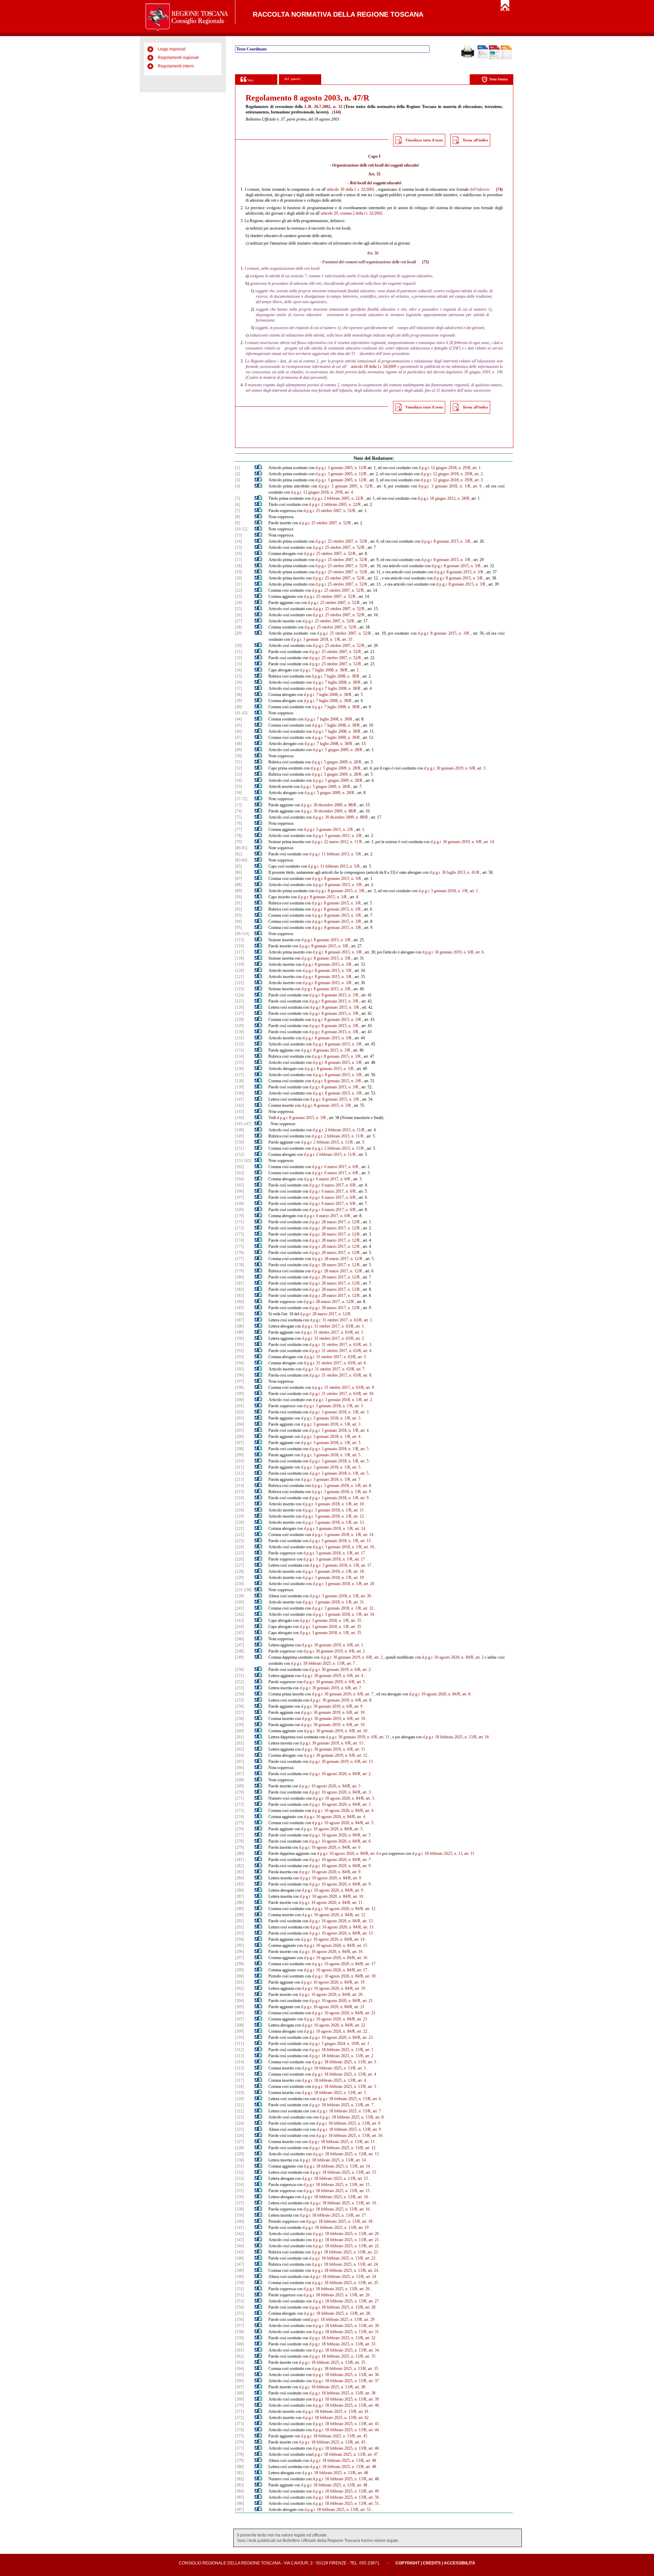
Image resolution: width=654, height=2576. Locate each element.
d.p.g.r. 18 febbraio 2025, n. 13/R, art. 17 (333, 2215)
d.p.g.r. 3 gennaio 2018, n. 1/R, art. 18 (333, 1571)
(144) (337, 112)
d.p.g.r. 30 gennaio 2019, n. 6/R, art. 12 (336, 1755)
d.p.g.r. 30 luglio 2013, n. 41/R (454, 872)
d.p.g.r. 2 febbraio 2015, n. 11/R (339, 1130)
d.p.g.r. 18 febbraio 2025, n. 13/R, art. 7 (323, 1663)
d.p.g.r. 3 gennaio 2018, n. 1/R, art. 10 (333, 1504)
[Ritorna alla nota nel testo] (256, 468)
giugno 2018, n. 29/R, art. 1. (459, 468)
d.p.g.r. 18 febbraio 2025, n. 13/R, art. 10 (349, 2136)
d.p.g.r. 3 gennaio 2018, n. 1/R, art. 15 (340, 1541)
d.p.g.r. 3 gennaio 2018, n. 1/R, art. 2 (342, 1400)
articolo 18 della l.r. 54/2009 (374, 367)
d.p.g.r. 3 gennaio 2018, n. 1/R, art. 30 (340, 1596)
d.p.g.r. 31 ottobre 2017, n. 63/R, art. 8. (341, 1375)
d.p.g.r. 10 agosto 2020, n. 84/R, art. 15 (336, 1945)
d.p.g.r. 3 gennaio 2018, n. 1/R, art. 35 (330, 1620)
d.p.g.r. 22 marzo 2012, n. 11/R (337, 842)
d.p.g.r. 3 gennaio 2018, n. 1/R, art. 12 (333, 1516)
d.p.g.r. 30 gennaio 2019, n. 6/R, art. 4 (332, 1676)
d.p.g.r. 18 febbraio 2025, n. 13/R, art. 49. (346, 2491)
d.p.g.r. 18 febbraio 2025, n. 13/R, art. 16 (456, 1737)
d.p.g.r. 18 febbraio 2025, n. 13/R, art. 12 (342, 2148)
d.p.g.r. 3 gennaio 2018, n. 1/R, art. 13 (333, 1522)
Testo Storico (499, 79)
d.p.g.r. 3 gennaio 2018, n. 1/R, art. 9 (341, 1492)
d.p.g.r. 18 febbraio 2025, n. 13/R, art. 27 (346, 2301)
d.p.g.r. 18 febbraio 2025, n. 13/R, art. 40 (346, 2405)
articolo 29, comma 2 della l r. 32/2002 (352, 213)
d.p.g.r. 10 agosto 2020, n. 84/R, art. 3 (330, 1786)
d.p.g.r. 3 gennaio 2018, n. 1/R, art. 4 (339, 1430)
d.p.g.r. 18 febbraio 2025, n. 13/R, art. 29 (341, 2319)
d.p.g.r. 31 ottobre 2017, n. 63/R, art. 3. (341, 1345)
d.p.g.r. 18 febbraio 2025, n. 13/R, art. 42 (336, 2418)
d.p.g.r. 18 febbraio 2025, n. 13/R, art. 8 (352, 2117)
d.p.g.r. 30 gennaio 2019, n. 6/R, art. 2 (334, 1651)
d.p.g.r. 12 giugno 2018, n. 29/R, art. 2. (452, 474)
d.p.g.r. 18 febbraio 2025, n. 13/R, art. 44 (346, 2430)
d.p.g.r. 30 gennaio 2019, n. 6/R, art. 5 (334, 1682)
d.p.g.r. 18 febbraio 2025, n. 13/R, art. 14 (333, 2160)
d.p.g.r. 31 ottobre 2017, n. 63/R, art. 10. (342, 1394)
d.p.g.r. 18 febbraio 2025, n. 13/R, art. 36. (346, 2375)
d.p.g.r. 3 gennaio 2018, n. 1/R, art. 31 (333, 1602)
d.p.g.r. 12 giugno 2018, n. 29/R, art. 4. (322, 492)
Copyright (408, 2563)
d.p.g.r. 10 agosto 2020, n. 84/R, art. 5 (343, 1823)
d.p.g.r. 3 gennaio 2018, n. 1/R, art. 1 (448, 891)
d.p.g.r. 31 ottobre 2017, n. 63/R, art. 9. (344, 1387)
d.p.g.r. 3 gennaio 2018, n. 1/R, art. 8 (341, 1486)
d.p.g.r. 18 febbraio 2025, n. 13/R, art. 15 (343, 2172)
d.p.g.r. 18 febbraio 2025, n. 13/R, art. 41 (336, 2411)
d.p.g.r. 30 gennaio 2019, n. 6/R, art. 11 (358, 1737)
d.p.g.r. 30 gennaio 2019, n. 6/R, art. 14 (462, 842)
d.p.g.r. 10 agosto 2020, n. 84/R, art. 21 (341, 2001)
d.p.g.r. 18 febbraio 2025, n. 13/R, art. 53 (338, 2510)
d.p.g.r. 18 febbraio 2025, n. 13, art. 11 (443, 1853)
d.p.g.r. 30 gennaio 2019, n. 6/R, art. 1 (332, 1645)
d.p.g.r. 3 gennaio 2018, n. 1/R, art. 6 (450, 486)
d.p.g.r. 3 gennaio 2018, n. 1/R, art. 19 (333, 1578)
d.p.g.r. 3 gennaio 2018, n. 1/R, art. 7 (331, 1479)
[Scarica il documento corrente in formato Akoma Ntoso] (506, 58)
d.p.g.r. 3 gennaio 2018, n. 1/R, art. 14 (334, 1528)
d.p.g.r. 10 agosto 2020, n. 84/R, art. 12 (344, 1909)
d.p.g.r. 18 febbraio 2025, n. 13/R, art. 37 (346, 2381)
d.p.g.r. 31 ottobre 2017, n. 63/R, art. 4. (341, 1351)
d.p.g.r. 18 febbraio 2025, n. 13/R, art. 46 (346, 2448)
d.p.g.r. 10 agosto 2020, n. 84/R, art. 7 (340, 1860)
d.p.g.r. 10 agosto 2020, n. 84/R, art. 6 (340, 1841)
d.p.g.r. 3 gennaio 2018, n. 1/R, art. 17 (334, 1553)
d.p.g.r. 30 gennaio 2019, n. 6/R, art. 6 (453, 952)
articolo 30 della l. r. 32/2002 (351, 189)
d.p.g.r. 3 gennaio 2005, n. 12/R (341, 468)
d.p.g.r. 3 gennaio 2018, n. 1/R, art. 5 (331, 1443)
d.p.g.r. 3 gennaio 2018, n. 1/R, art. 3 (333, 1406)
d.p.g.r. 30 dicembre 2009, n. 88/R (329, 805)
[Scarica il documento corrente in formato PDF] (494, 58)
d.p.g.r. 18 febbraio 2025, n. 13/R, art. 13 (346, 2154)
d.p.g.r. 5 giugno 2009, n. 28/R (338, 750)
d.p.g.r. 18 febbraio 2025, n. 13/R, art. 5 (344, 2086)
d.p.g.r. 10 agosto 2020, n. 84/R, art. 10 (331, 1896)
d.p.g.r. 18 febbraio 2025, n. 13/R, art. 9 (348, 2123)
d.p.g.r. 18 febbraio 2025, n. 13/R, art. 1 (341, 2050)
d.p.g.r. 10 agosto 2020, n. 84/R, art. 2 (453, 1657)
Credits (432, 2563)
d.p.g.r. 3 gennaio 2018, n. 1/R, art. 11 (333, 1510)
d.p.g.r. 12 (427, 468)
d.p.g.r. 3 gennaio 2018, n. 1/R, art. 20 (343, 1584)
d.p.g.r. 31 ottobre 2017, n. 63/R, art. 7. (334, 1369)
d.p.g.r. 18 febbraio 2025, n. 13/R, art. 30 (346, 2326)
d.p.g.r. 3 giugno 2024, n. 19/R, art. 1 (339, 2044)
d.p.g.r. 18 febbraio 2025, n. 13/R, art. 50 (346, 2497)
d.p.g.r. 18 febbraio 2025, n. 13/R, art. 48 (343, 2461)
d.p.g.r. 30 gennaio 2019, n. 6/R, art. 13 (341, 1762)
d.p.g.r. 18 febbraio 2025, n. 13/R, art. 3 (344, 2062)
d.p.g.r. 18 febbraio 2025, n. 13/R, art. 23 (345, 2252)
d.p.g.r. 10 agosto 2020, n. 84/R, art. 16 (331, 1952)
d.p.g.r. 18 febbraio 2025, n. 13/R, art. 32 (342, 2338)
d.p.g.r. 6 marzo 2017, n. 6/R (335, 1167)
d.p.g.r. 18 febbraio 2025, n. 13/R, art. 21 (346, 2240)
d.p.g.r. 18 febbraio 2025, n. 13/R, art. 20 (346, 2234)
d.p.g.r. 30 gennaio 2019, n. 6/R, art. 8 (341, 1700)
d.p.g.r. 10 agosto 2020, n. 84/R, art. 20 (331, 1995)
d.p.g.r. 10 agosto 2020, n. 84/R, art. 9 (340, 1866)
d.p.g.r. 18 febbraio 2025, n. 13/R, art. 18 (339, 2221)
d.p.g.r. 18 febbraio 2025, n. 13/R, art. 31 (346, 2332)
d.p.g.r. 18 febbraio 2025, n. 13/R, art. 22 (346, 2246)
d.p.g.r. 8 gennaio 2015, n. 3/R (446, 541)
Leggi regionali (172, 49)
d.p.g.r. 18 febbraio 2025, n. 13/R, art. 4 (344, 2074)
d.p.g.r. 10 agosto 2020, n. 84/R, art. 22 (333, 2025)
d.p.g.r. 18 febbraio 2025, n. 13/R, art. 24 (345, 2264)
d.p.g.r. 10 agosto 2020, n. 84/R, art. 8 (440, 1694)
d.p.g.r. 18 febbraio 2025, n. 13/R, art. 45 (334, 2436)
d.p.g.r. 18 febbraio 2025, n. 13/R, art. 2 (341, 2056)
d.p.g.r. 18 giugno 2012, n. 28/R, (444, 498)
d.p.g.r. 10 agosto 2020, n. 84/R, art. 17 (344, 1964)
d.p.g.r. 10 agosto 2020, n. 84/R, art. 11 (331, 1903)
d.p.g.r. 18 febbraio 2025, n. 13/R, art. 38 (332, 2387)
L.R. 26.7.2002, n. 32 (323, 107)
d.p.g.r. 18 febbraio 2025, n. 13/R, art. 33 (342, 2344)
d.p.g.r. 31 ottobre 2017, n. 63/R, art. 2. (333, 1338)
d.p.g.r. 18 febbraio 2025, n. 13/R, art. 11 (342, 2142)
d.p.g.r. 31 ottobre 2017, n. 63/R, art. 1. (341, 1320)
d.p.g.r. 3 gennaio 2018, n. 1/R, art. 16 (343, 1547)
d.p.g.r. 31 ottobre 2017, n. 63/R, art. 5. (335, 1357)
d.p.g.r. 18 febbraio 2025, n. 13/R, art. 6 (349, 2099)
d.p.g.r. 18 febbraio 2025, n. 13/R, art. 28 (342, 2307)
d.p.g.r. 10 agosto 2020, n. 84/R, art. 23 (341, 2037)
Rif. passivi (292, 79)
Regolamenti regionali (178, 58)
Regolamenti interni (176, 66)
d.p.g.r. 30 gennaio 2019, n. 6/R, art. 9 (332, 1706)
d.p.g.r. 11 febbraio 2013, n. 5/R (335, 854)
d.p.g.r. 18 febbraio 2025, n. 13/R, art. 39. (346, 2399)
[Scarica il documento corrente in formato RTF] (483, 57)
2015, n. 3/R (459, 633)
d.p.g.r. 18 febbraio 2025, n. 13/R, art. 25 (345, 2283)
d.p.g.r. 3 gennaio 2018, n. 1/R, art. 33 (322, 639)
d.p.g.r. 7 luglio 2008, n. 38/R (324, 670)
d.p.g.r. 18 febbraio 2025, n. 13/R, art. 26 (337, 2289)
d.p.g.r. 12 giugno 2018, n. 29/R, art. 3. (452, 480)
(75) (425, 262)
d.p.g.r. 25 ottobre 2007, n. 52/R (329, 511)
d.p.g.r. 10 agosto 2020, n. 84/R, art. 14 (333, 1939)
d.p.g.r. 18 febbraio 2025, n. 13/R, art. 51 (346, 2503)
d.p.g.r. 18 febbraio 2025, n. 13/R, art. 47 (345, 2454)
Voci (250, 80)
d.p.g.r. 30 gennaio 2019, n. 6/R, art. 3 (455, 768)
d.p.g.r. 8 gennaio (432, 633)
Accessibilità (460, 2563)
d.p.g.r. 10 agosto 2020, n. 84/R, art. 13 (341, 1921)
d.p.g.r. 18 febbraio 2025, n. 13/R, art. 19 (336, 2228)
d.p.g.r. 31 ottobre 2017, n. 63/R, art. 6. (335, 1363)
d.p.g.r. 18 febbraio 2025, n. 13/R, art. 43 (346, 2424)
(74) (499, 189)
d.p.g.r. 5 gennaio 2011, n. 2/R (328, 829)
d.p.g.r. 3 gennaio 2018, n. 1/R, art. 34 (343, 1614)
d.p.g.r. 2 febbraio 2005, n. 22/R (338, 498)
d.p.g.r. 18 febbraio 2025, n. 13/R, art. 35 (342, 2356)
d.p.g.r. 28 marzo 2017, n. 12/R (334, 1222)
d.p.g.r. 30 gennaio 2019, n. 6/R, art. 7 (330, 1688)
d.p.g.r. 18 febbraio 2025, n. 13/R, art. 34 (346, 2350)
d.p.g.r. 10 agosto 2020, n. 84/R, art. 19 (333, 1982)
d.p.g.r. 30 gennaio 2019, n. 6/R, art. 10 (333, 1712)
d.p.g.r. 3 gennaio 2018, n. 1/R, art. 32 (343, 1608)
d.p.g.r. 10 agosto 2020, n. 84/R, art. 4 (343, 1811)
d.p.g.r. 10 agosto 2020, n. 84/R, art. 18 (344, 1976)
